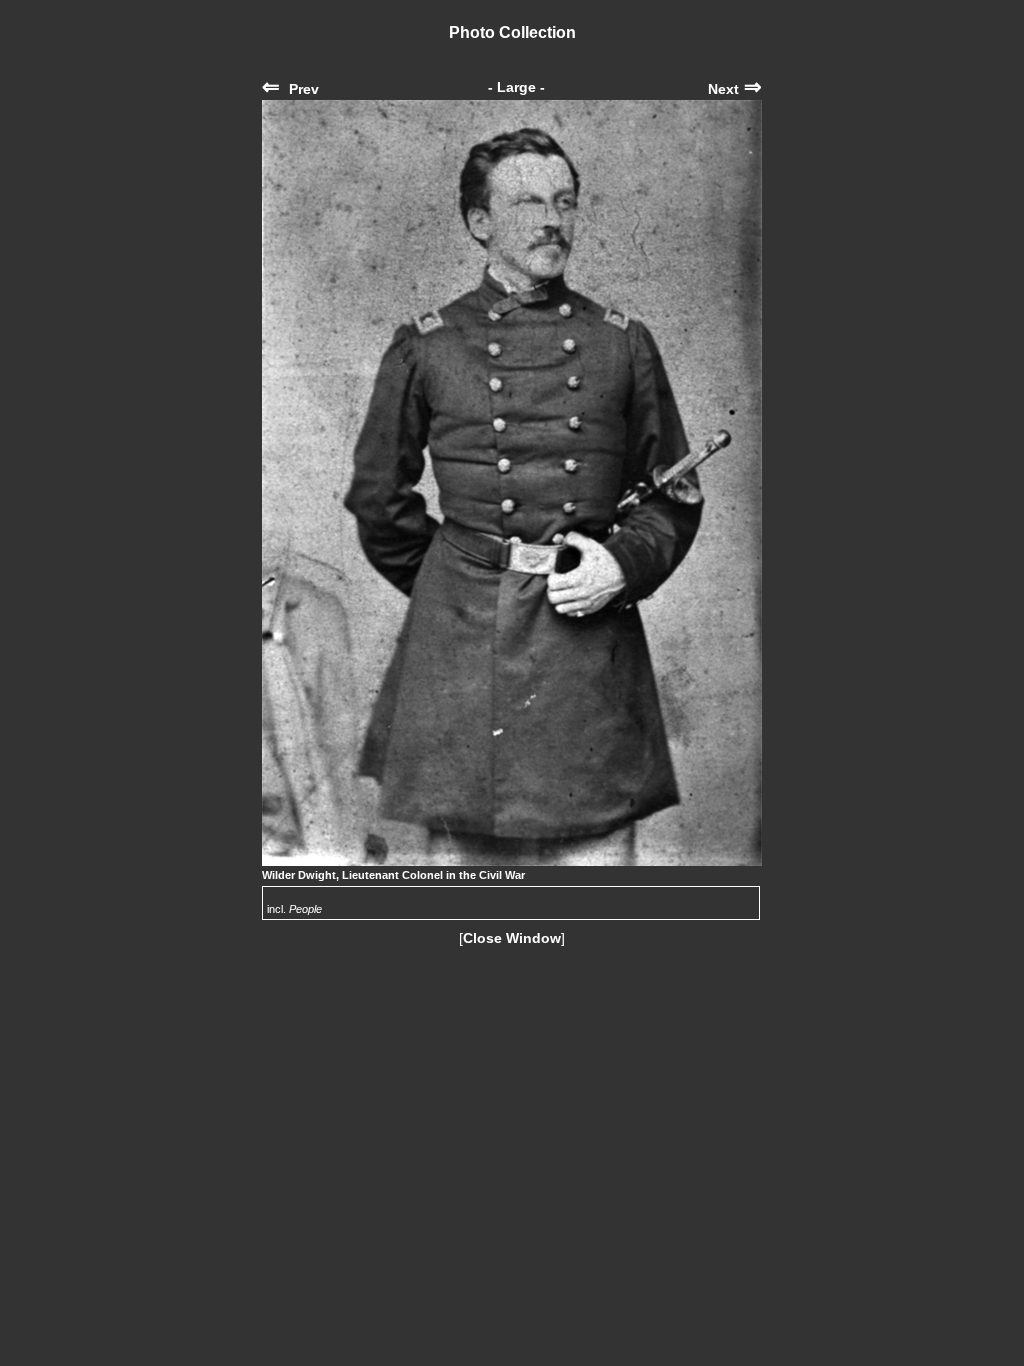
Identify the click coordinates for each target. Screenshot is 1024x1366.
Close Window (512, 938)
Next (735, 89)
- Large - (516, 87)
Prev (290, 89)
